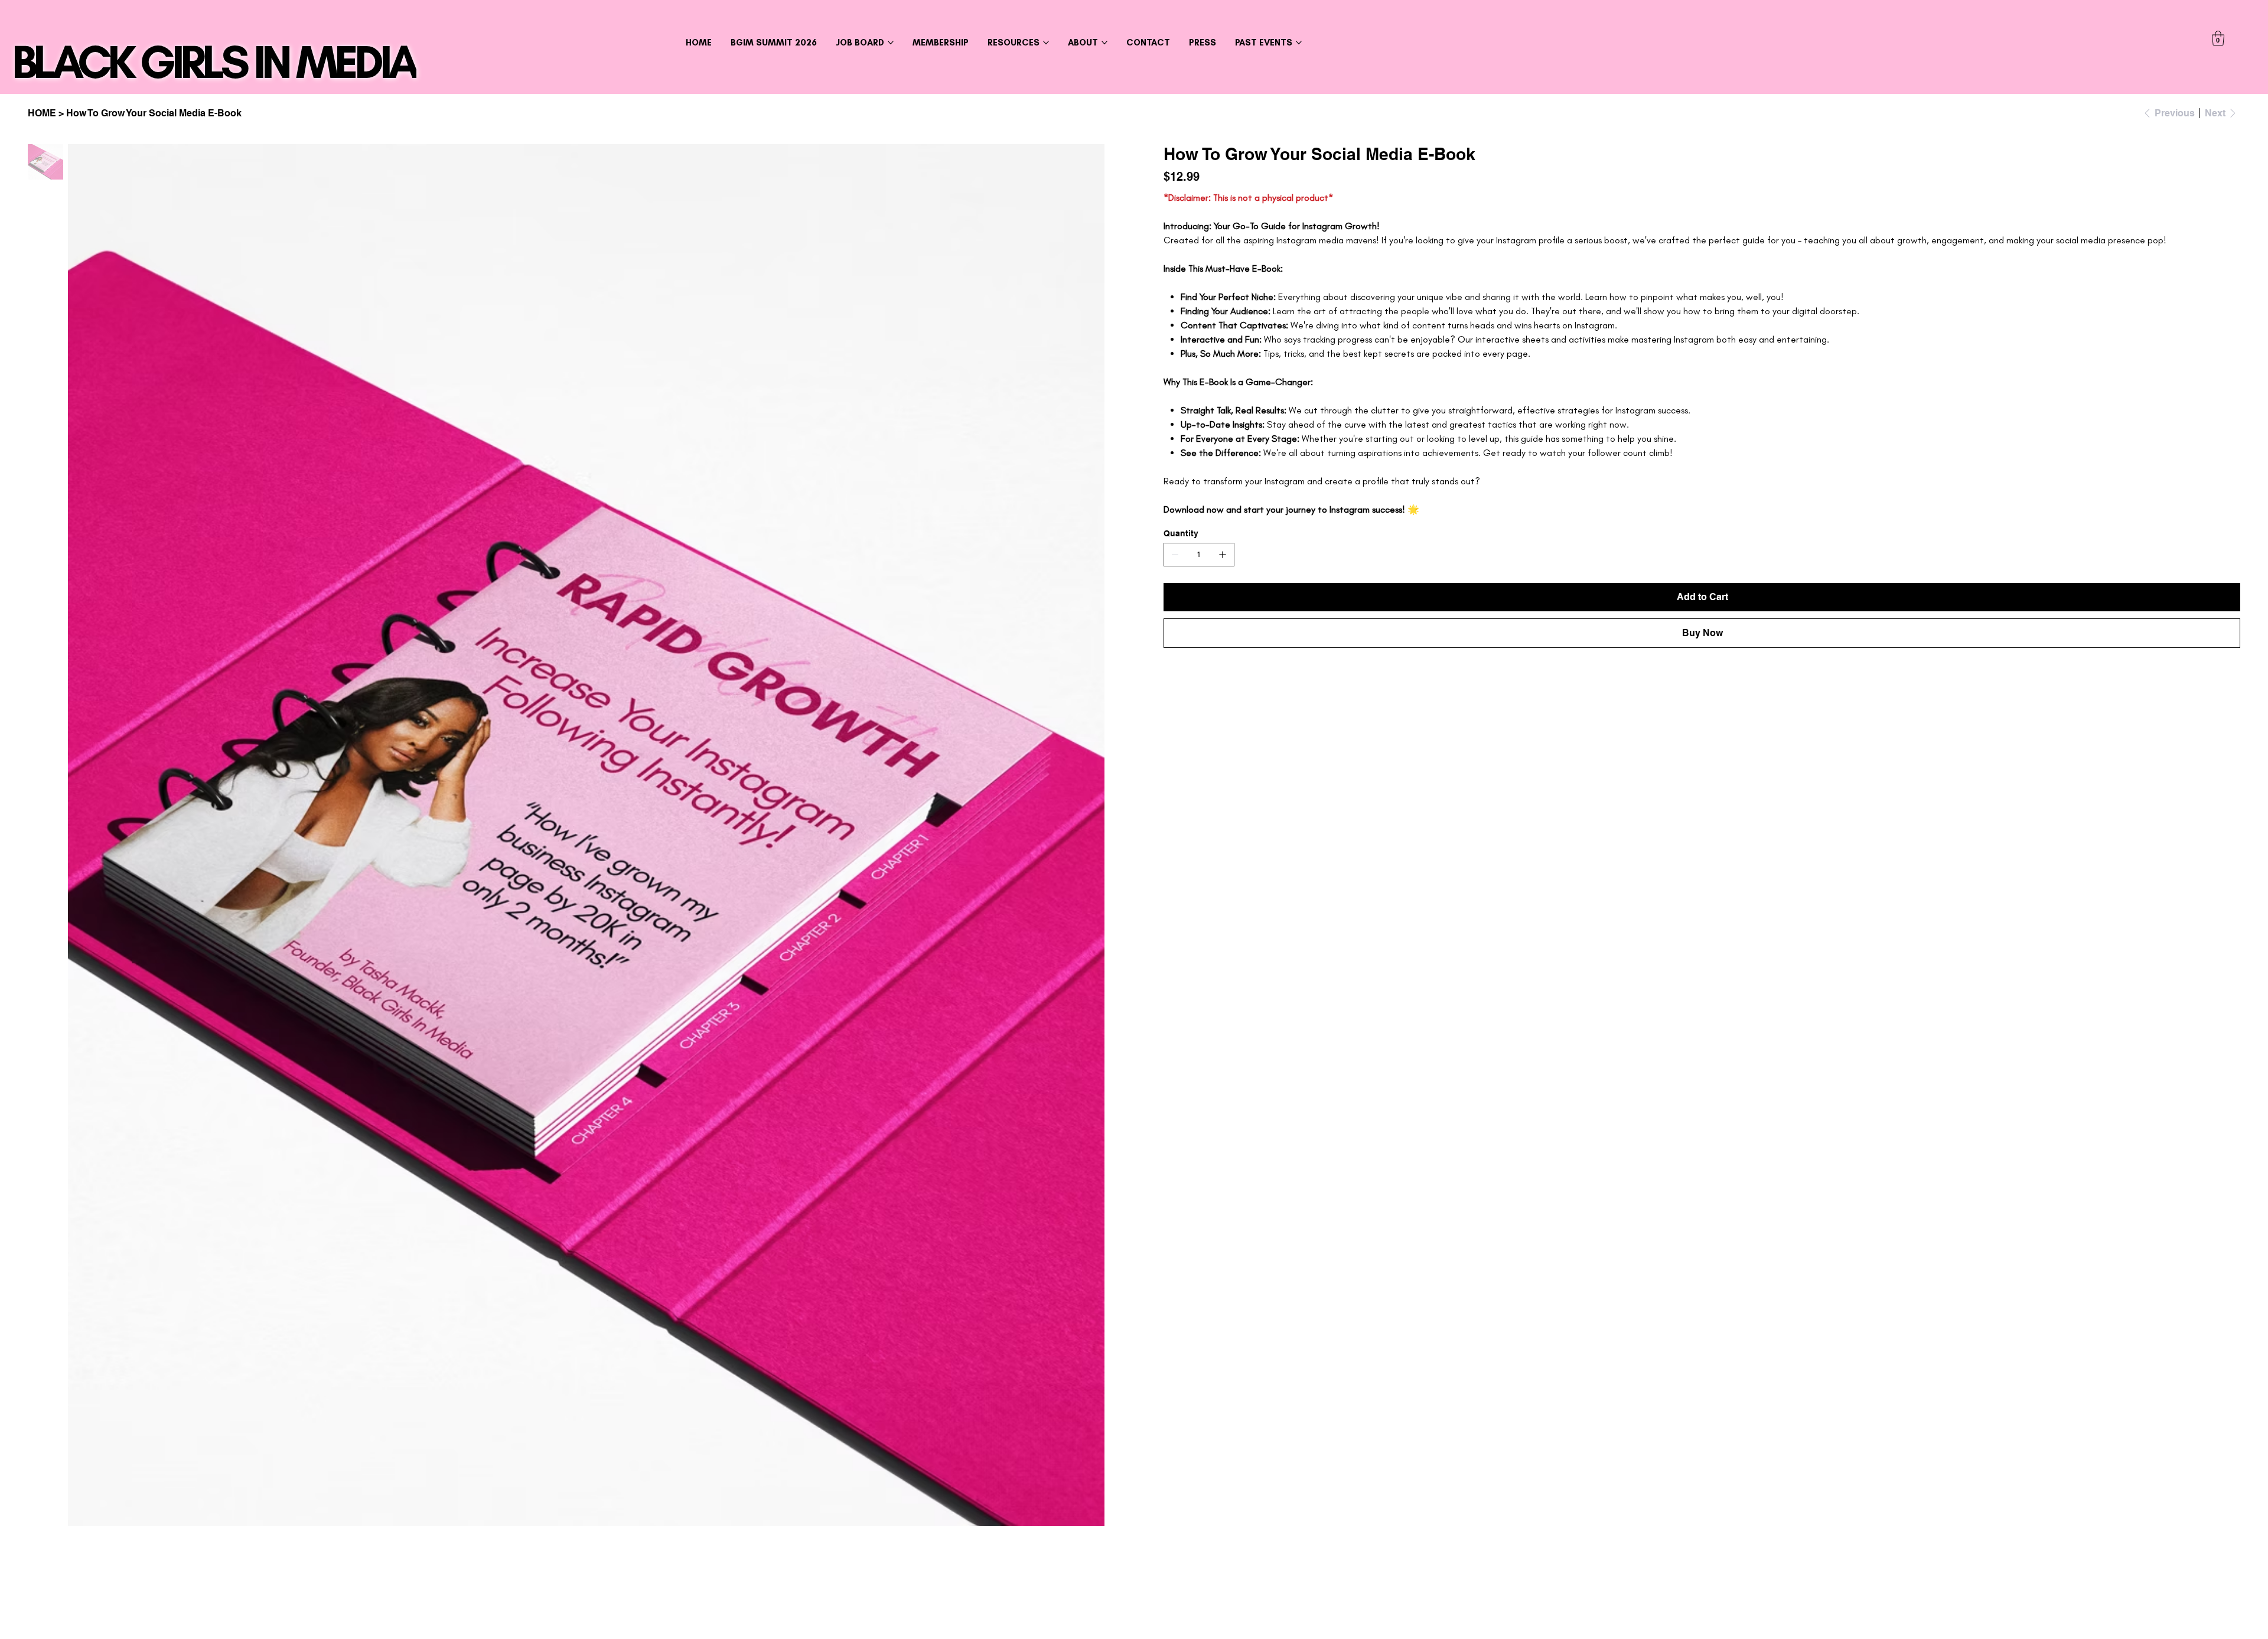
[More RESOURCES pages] (1046, 43)
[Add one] (1223, 555)
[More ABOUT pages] (1104, 43)
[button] (2218, 38)
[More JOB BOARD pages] (891, 43)
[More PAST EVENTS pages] (1299, 43)
